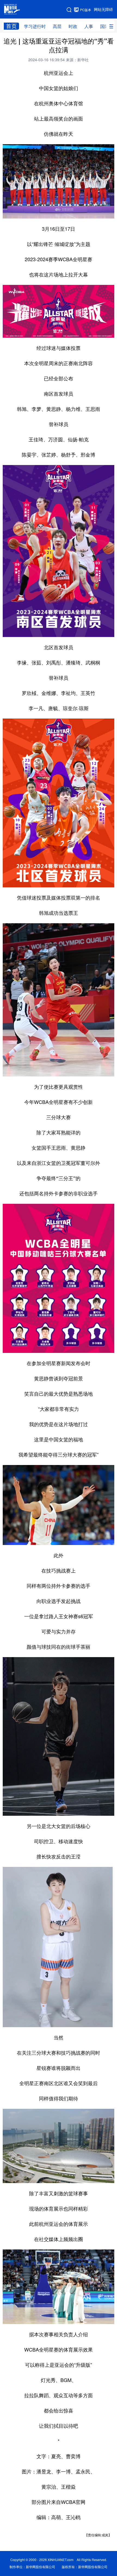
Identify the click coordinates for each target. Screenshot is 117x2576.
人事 (89, 26)
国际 (104, 26)
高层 (57, 26)
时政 (73, 26)
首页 (11, 26)
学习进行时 (35, 26)
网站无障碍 (103, 10)
